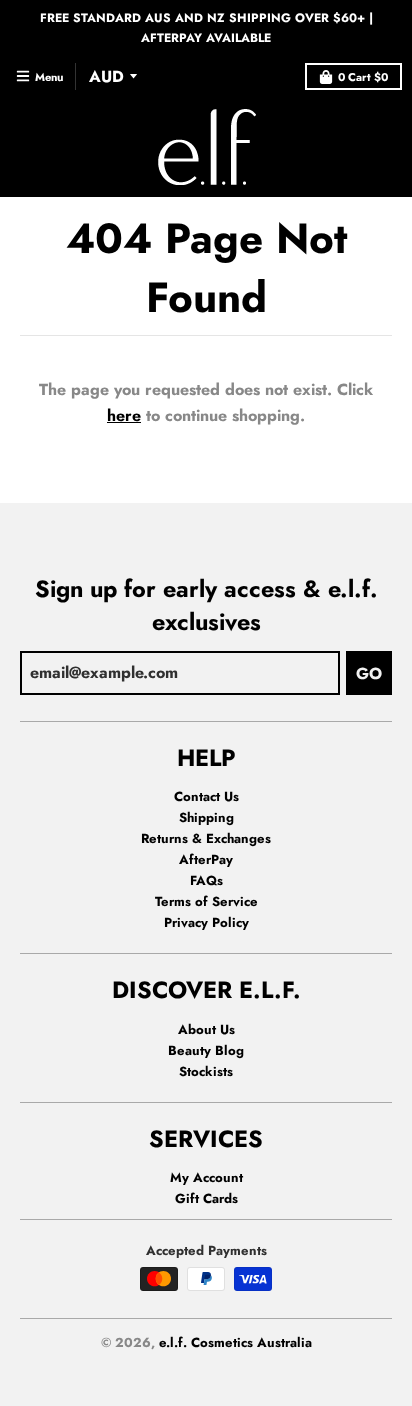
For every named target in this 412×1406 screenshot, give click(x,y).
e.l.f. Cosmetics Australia (235, 1342)
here (124, 415)
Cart (363, 77)
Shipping (206, 817)
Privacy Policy (206, 922)
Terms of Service (206, 901)
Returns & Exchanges (206, 838)
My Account (206, 1177)
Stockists (206, 1071)
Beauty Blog (206, 1050)
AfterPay (206, 859)
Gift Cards (206, 1198)
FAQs (206, 880)
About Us (206, 1029)
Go (369, 673)
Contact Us (206, 796)
